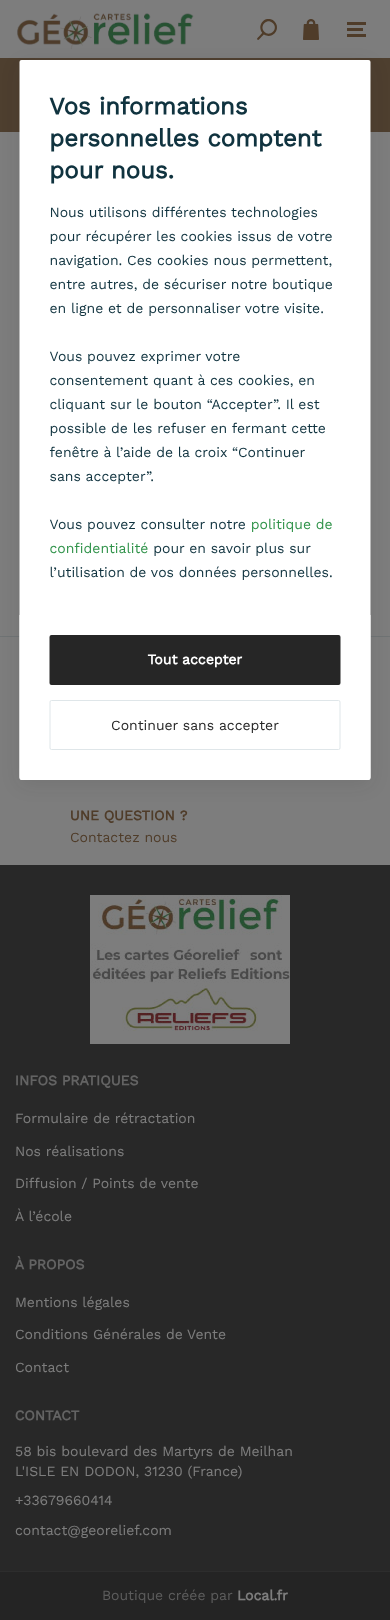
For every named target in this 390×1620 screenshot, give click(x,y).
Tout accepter (195, 660)
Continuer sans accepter (195, 726)
